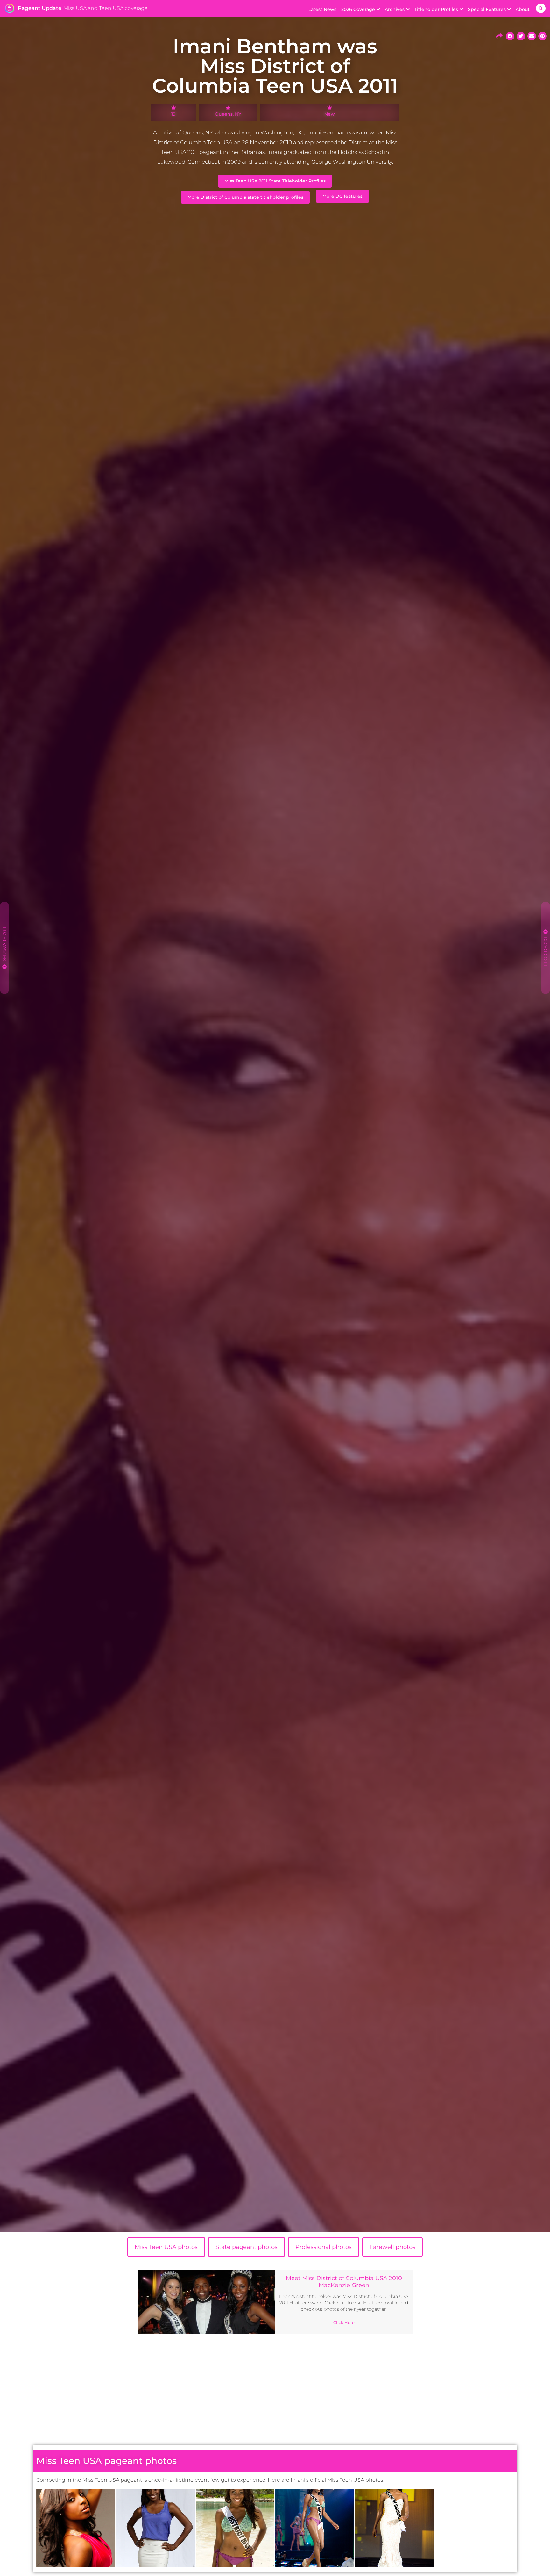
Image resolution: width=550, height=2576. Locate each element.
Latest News (322, 9)
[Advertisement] (275, 2391)
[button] (541, 8)
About (523, 9)
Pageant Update (40, 8)
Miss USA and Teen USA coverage (106, 8)
